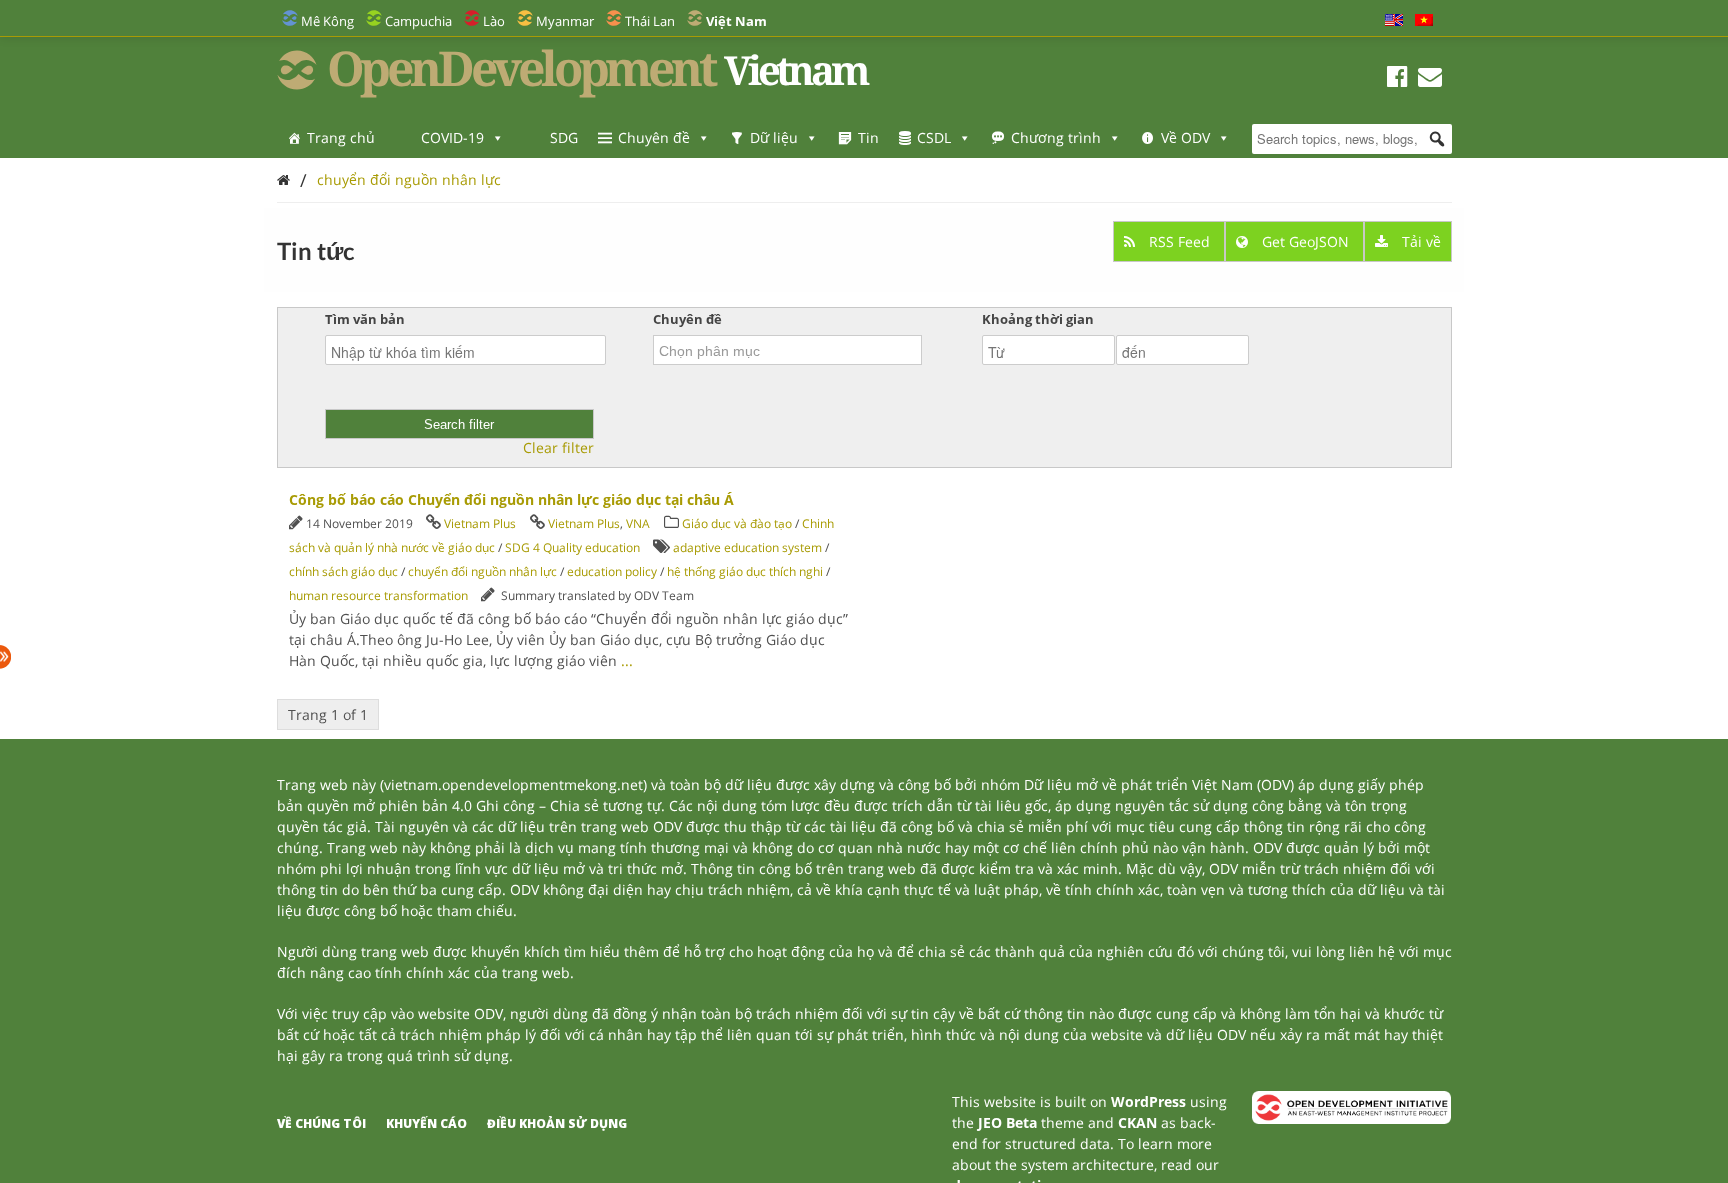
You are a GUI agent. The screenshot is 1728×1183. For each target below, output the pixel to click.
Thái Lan (650, 21)
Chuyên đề (654, 137)
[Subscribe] (1430, 79)
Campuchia (418, 21)
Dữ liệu (774, 137)
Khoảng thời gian (1038, 319)
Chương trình (1056, 137)
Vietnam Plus (480, 523)
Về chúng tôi (321, 1123)
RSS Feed (1179, 241)
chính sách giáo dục (343, 571)
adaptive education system (747, 547)
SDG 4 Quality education (572, 547)
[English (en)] (1394, 21)
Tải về (1419, 241)
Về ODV (1185, 137)
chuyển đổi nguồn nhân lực (409, 179)
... (627, 660)
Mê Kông (327, 21)
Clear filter (558, 448)
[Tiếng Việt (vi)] (1424, 21)
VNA (638, 523)
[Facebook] (1397, 79)
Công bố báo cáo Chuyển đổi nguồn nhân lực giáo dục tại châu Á (511, 499)
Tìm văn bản (365, 319)
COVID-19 (452, 137)
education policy (612, 571)
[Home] (283, 179)
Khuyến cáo (426, 1123)
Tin (868, 137)
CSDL (934, 137)
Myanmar (565, 21)
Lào (494, 21)
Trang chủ (341, 137)
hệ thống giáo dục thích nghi (745, 571)
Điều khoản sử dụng (557, 1123)
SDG (564, 137)
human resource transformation (378, 595)
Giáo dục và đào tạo (737, 523)
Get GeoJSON (1305, 241)
